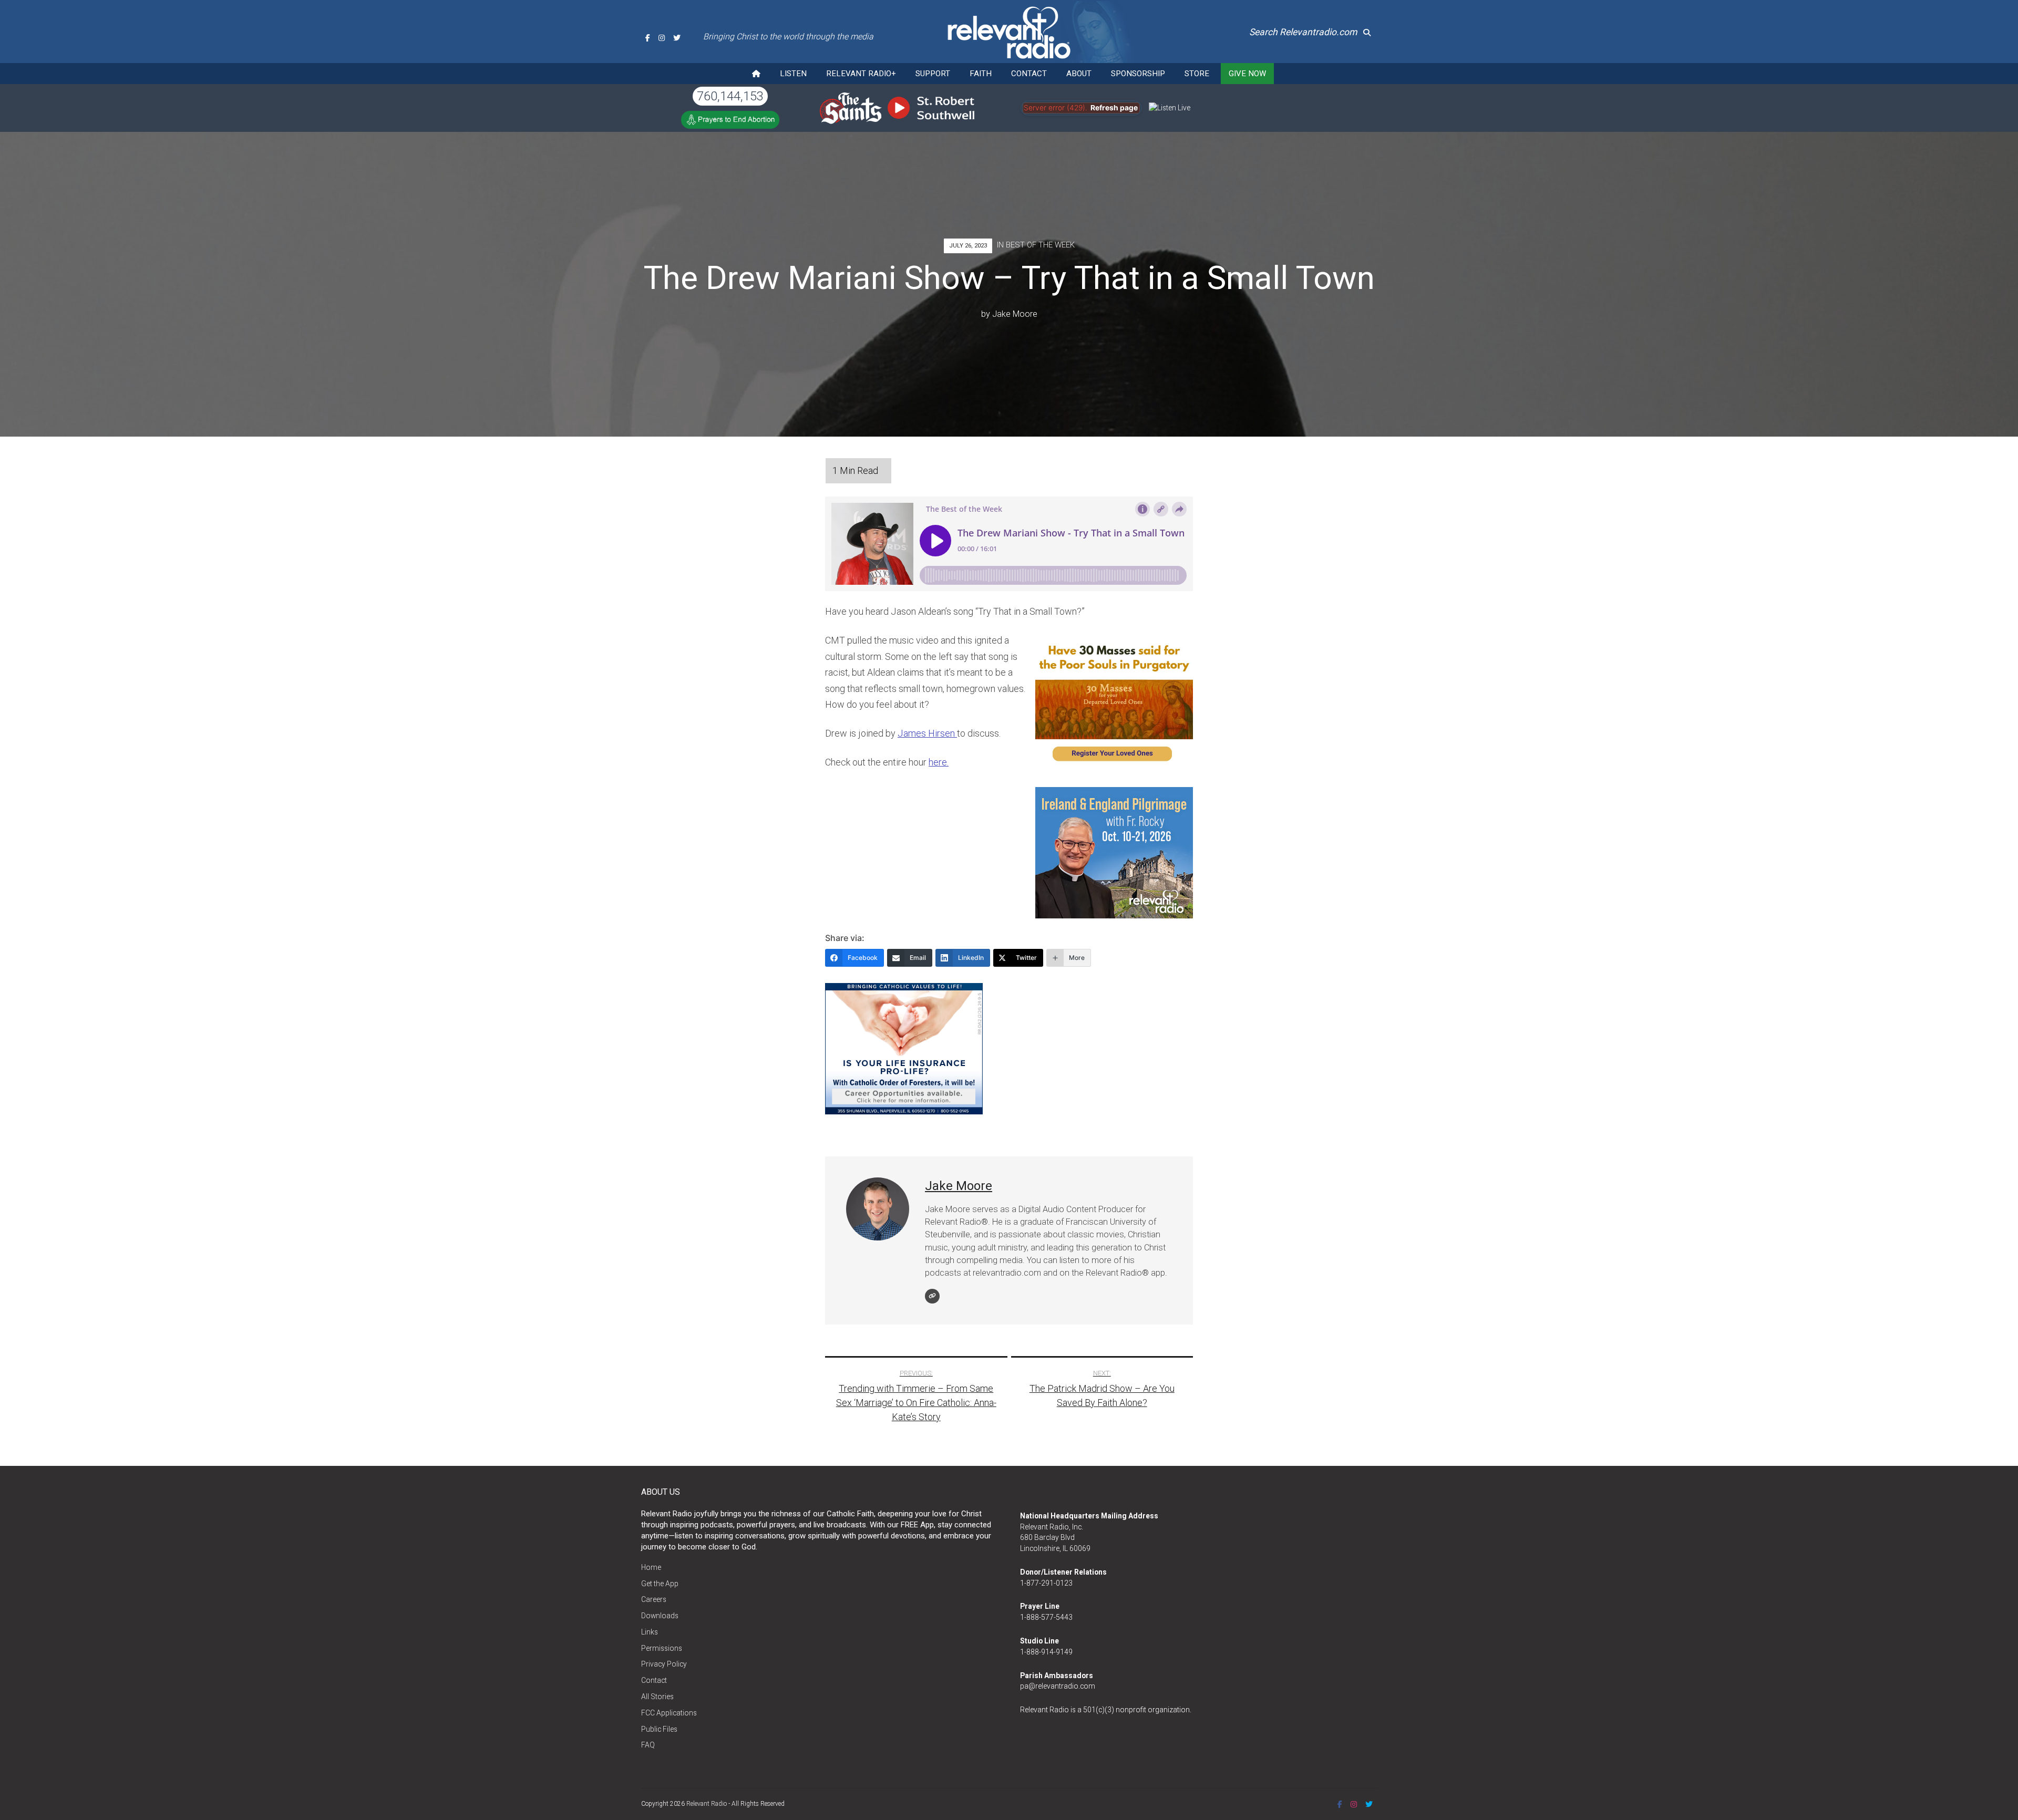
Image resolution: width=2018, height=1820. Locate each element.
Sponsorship (1138, 74)
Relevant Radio (707, 1804)
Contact (1029, 74)
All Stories (657, 1697)
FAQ (648, 1745)
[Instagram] (662, 38)
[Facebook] (648, 38)
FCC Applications (669, 1713)
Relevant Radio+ (861, 74)
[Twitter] (677, 38)
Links (650, 1632)
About (1079, 74)
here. (939, 762)
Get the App (660, 1584)
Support (933, 74)
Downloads (660, 1616)
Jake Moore (1015, 314)
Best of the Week (1040, 245)
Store (1197, 74)
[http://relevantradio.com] (932, 1296)
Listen (793, 74)
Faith (981, 74)
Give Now (1247, 74)
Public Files (659, 1729)
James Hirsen (927, 733)
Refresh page (1114, 108)
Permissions (662, 1648)
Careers (654, 1599)
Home (651, 1567)
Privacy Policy (664, 1664)
